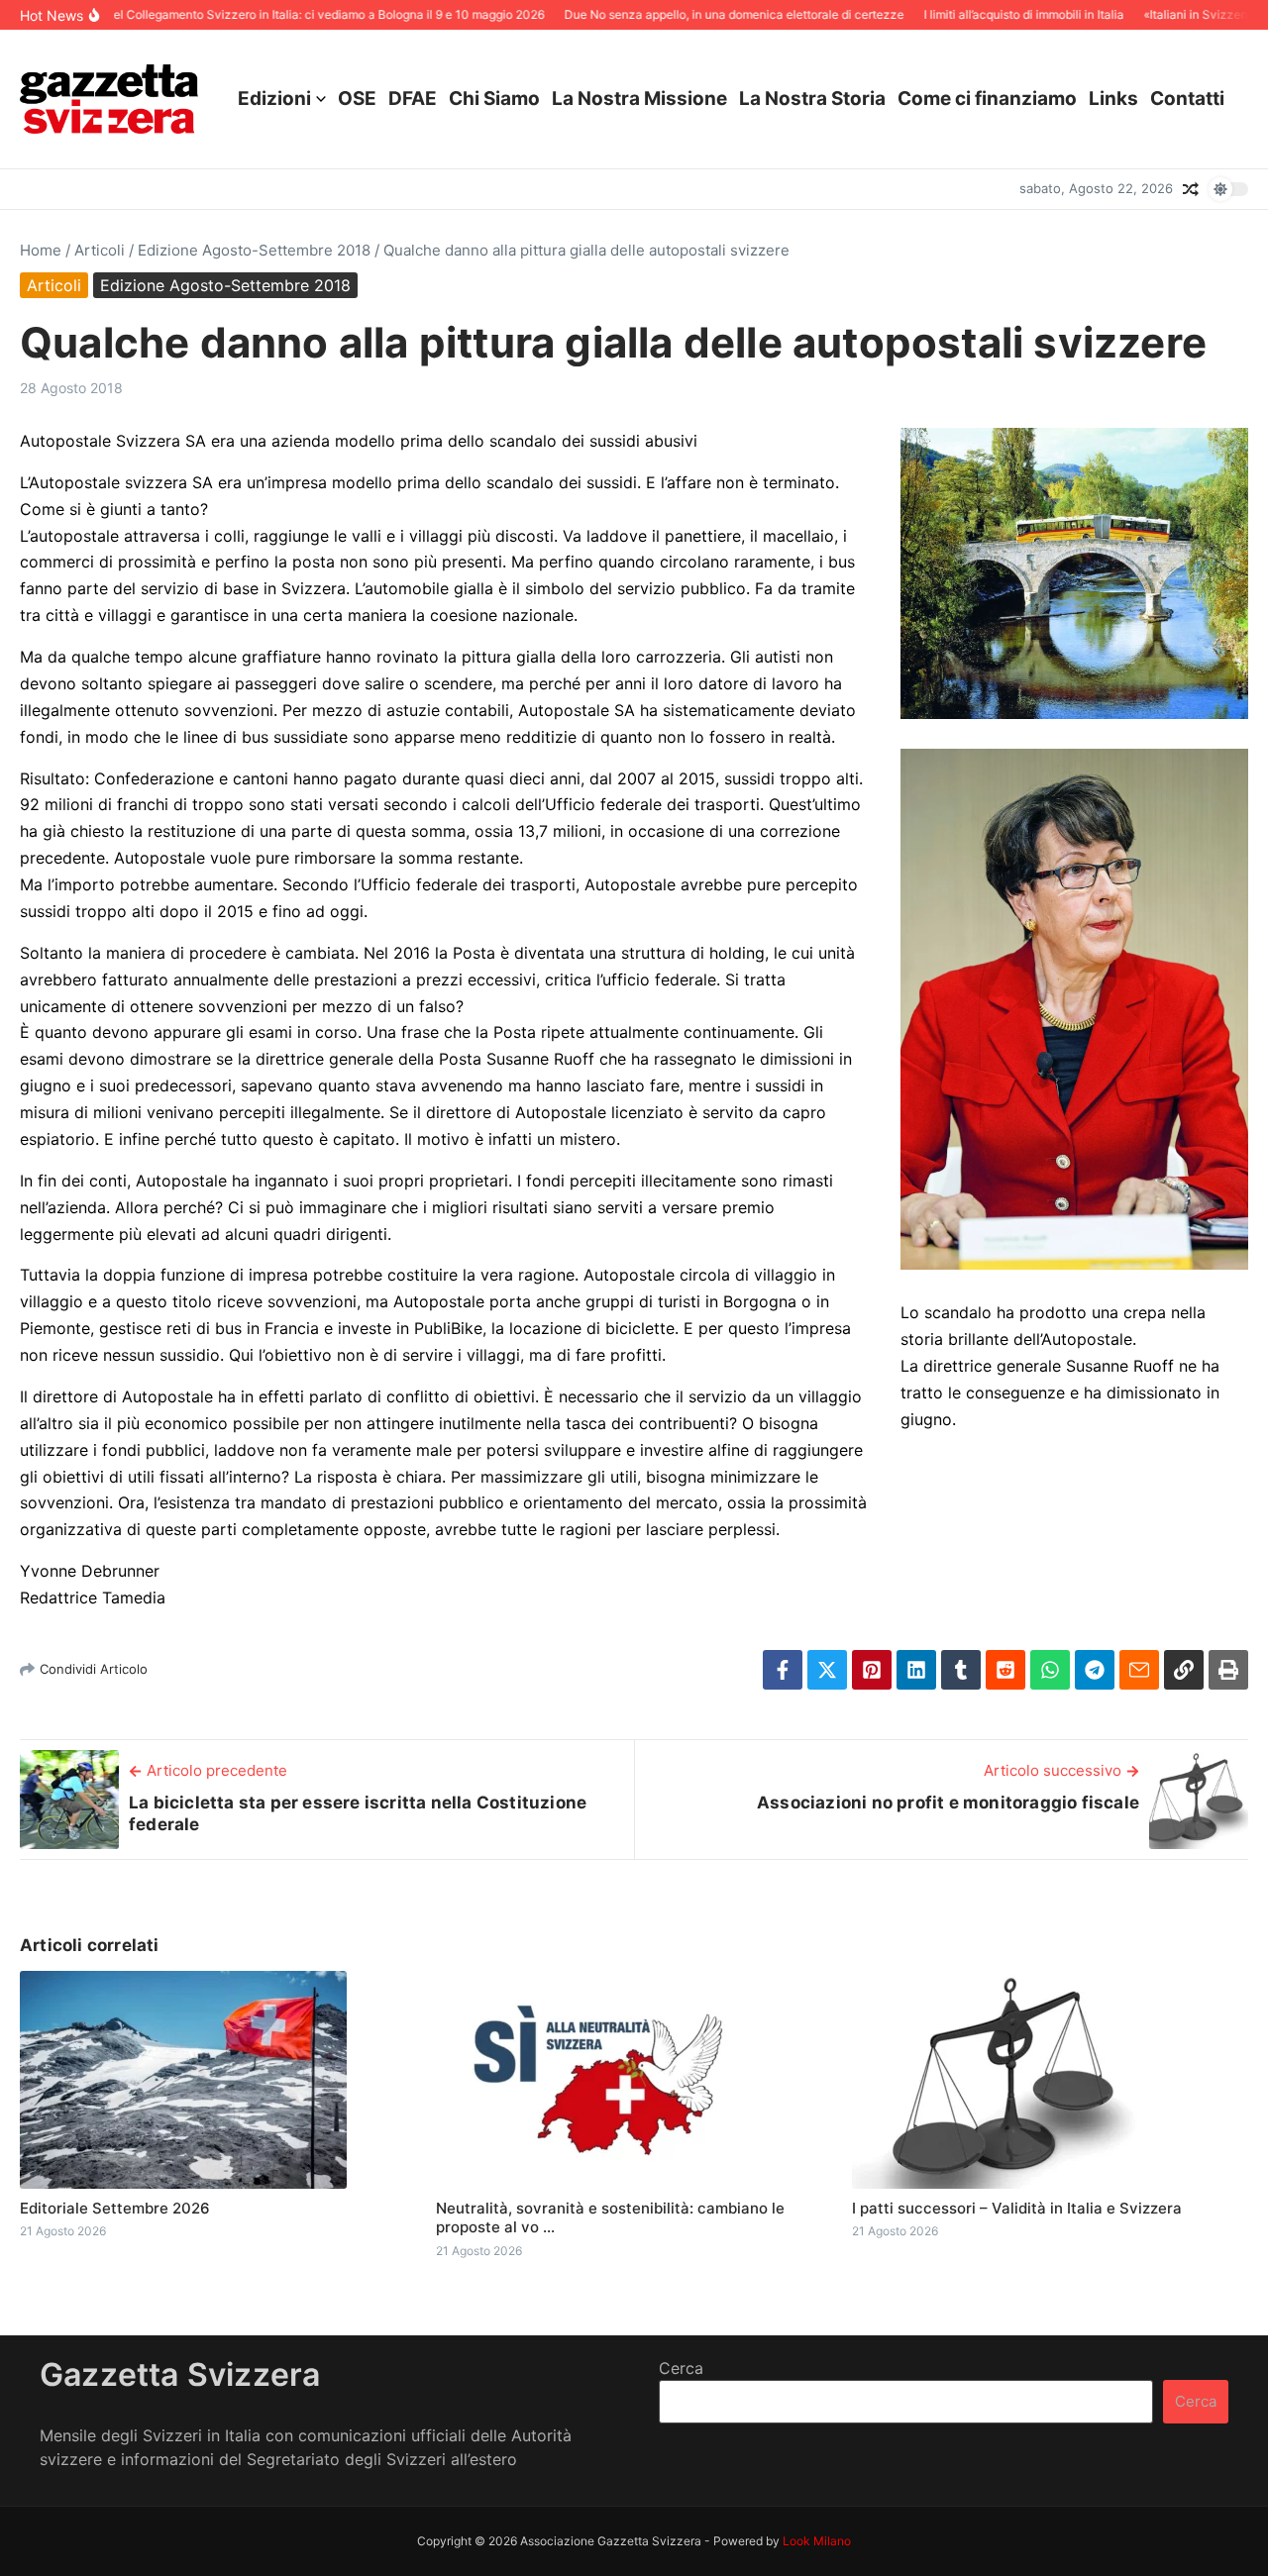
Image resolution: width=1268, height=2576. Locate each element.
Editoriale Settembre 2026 (115, 2208)
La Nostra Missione (639, 99)
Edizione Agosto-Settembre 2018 (254, 250)
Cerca (681, 2368)
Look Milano (817, 2541)
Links (1113, 99)
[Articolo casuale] (1191, 189)
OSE (357, 99)
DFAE (413, 99)
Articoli (100, 250)
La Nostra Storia (812, 99)
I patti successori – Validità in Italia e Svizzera (1017, 2208)
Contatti (1187, 99)
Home (41, 250)
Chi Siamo (494, 99)
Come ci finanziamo (987, 99)
